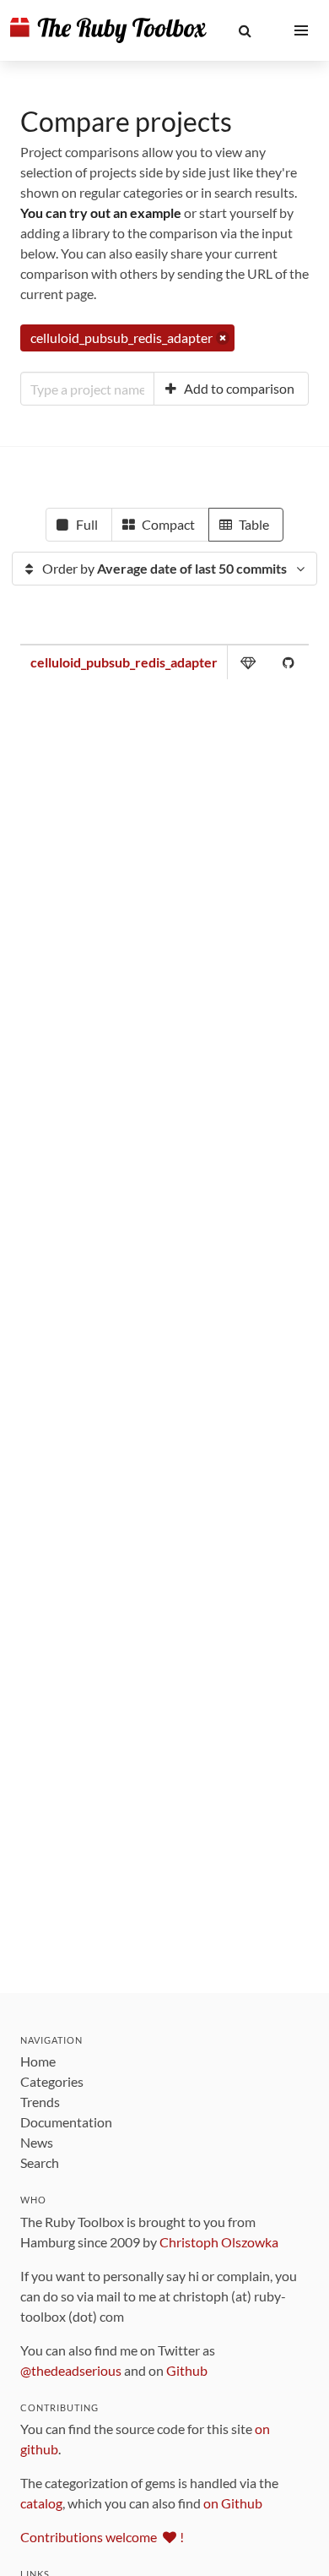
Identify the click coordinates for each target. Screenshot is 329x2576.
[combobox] (87, 389)
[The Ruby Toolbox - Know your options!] (108, 30)
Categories (52, 2081)
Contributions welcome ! (102, 2537)
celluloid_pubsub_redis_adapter (124, 662)
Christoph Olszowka (219, 2242)
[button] (245, 30)
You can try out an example (101, 212)
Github (187, 2370)
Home (38, 2061)
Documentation (66, 2122)
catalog (41, 2503)
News (37, 2142)
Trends (40, 2102)
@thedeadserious (71, 2370)
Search (40, 2162)
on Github (233, 2503)
